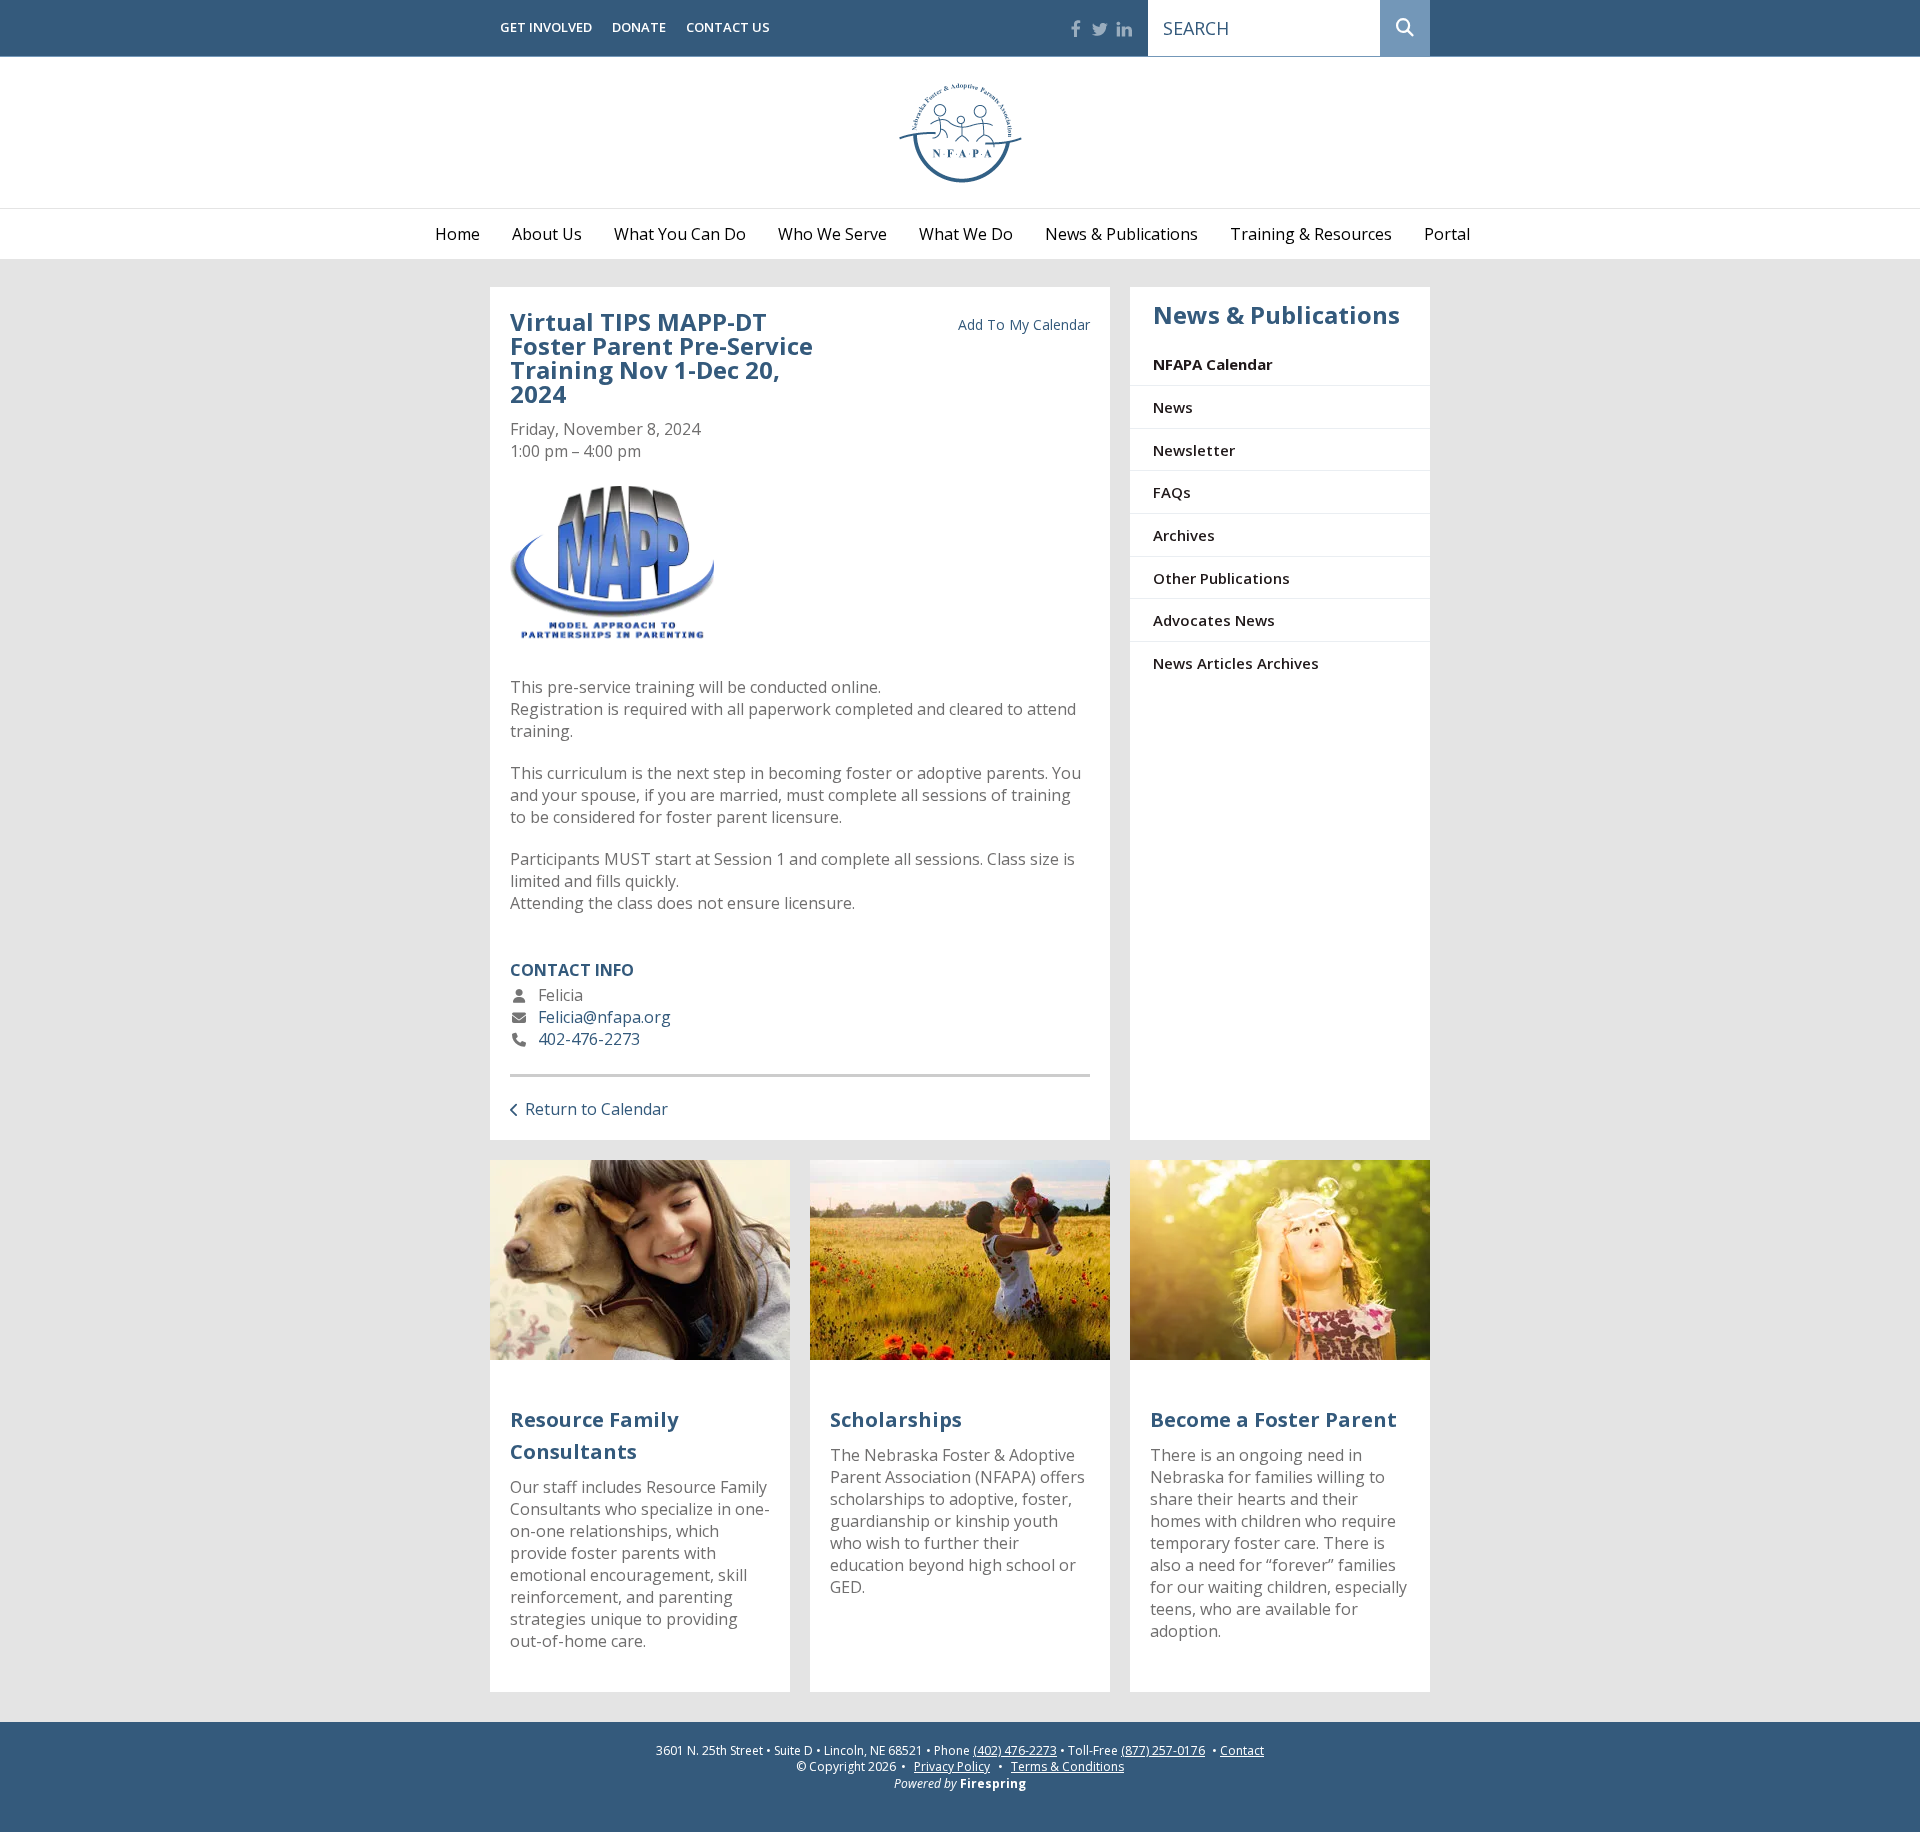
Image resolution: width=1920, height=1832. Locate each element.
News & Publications (1121, 234)
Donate (639, 27)
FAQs (1172, 492)
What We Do (966, 234)
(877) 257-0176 (1163, 1751)
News (1173, 407)
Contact (1242, 1751)
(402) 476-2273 (1015, 1751)
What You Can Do (680, 234)
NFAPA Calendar (1213, 364)
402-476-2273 (589, 1039)
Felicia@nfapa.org (604, 1017)
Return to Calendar (596, 1109)
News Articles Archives (1236, 663)
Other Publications (1221, 578)
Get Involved (546, 27)
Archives (1184, 535)
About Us (547, 234)
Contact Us (728, 27)
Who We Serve (832, 234)
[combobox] (1264, 28)
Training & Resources (1311, 234)
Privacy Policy (952, 1766)
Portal (1447, 234)
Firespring (993, 1783)
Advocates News (1214, 620)
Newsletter (1194, 450)
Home (457, 234)
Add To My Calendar (1024, 324)
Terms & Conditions (1067, 1766)
